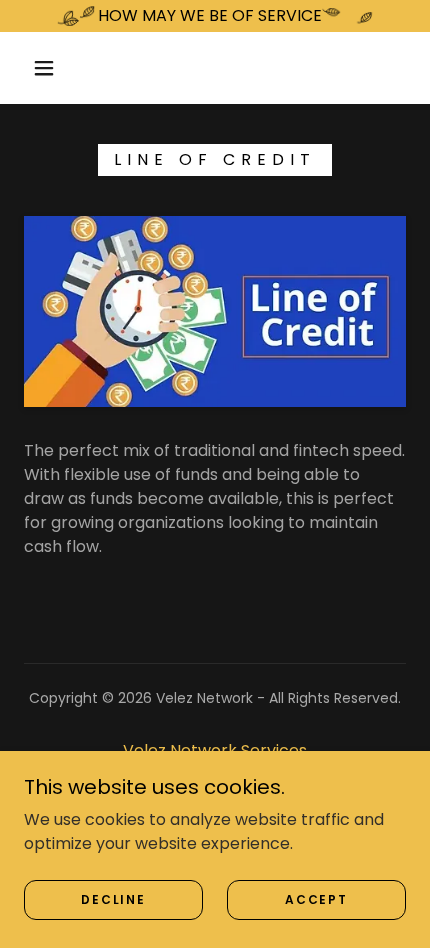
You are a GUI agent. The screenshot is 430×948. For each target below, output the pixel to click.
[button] (44, 68)
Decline (113, 899)
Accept (316, 899)
